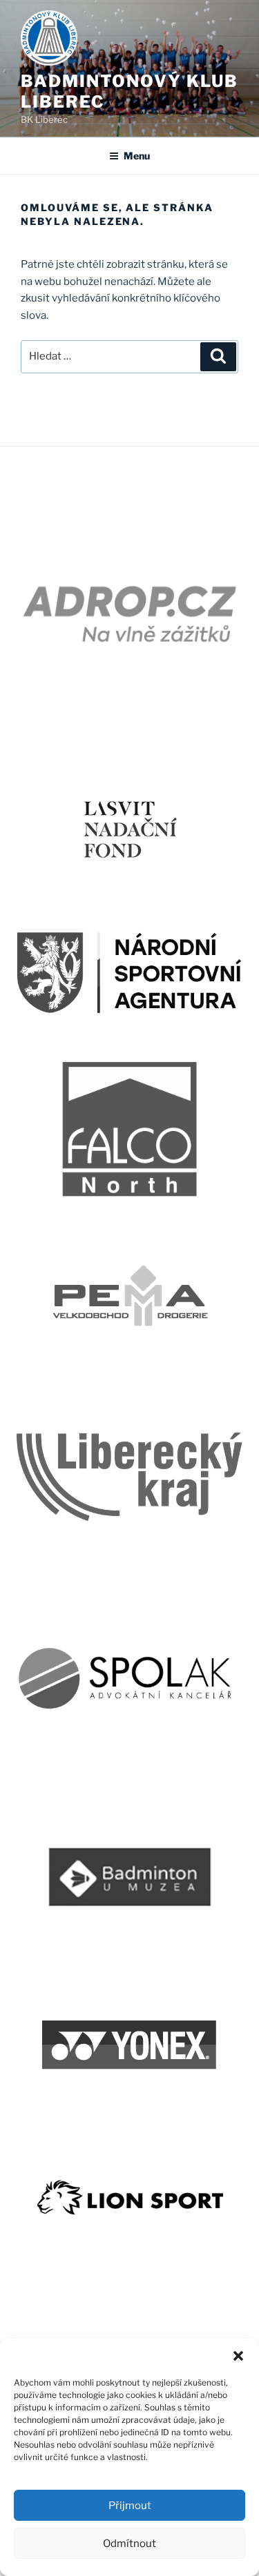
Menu (137, 156)
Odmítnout (129, 2544)
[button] (238, 2356)
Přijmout (130, 2506)
